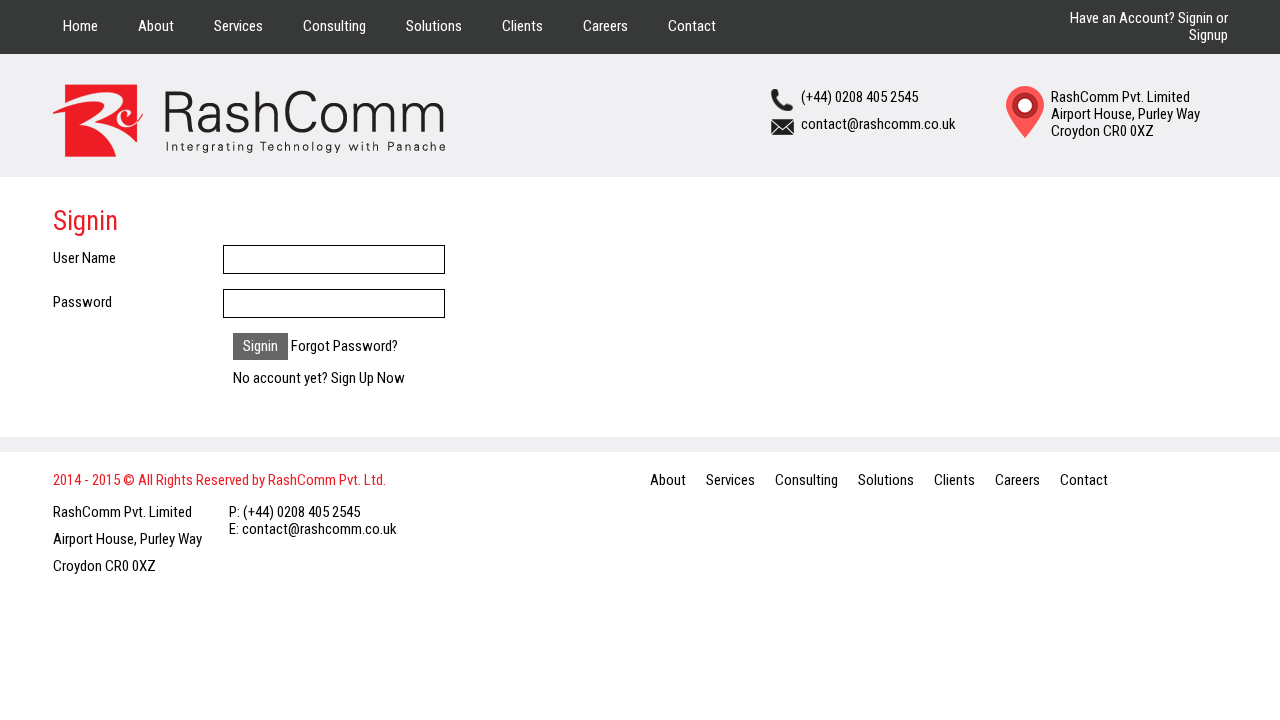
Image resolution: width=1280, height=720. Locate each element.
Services (238, 26)
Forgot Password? (344, 346)
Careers (605, 26)
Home (80, 26)
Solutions (434, 26)
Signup (1208, 35)
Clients (522, 26)
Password (82, 302)
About (156, 26)
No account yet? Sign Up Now (319, 378)
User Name (84, 258)
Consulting (334, 26)
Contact (692, 26)
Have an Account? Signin (1141, 18)
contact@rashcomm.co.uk (878, 124)
